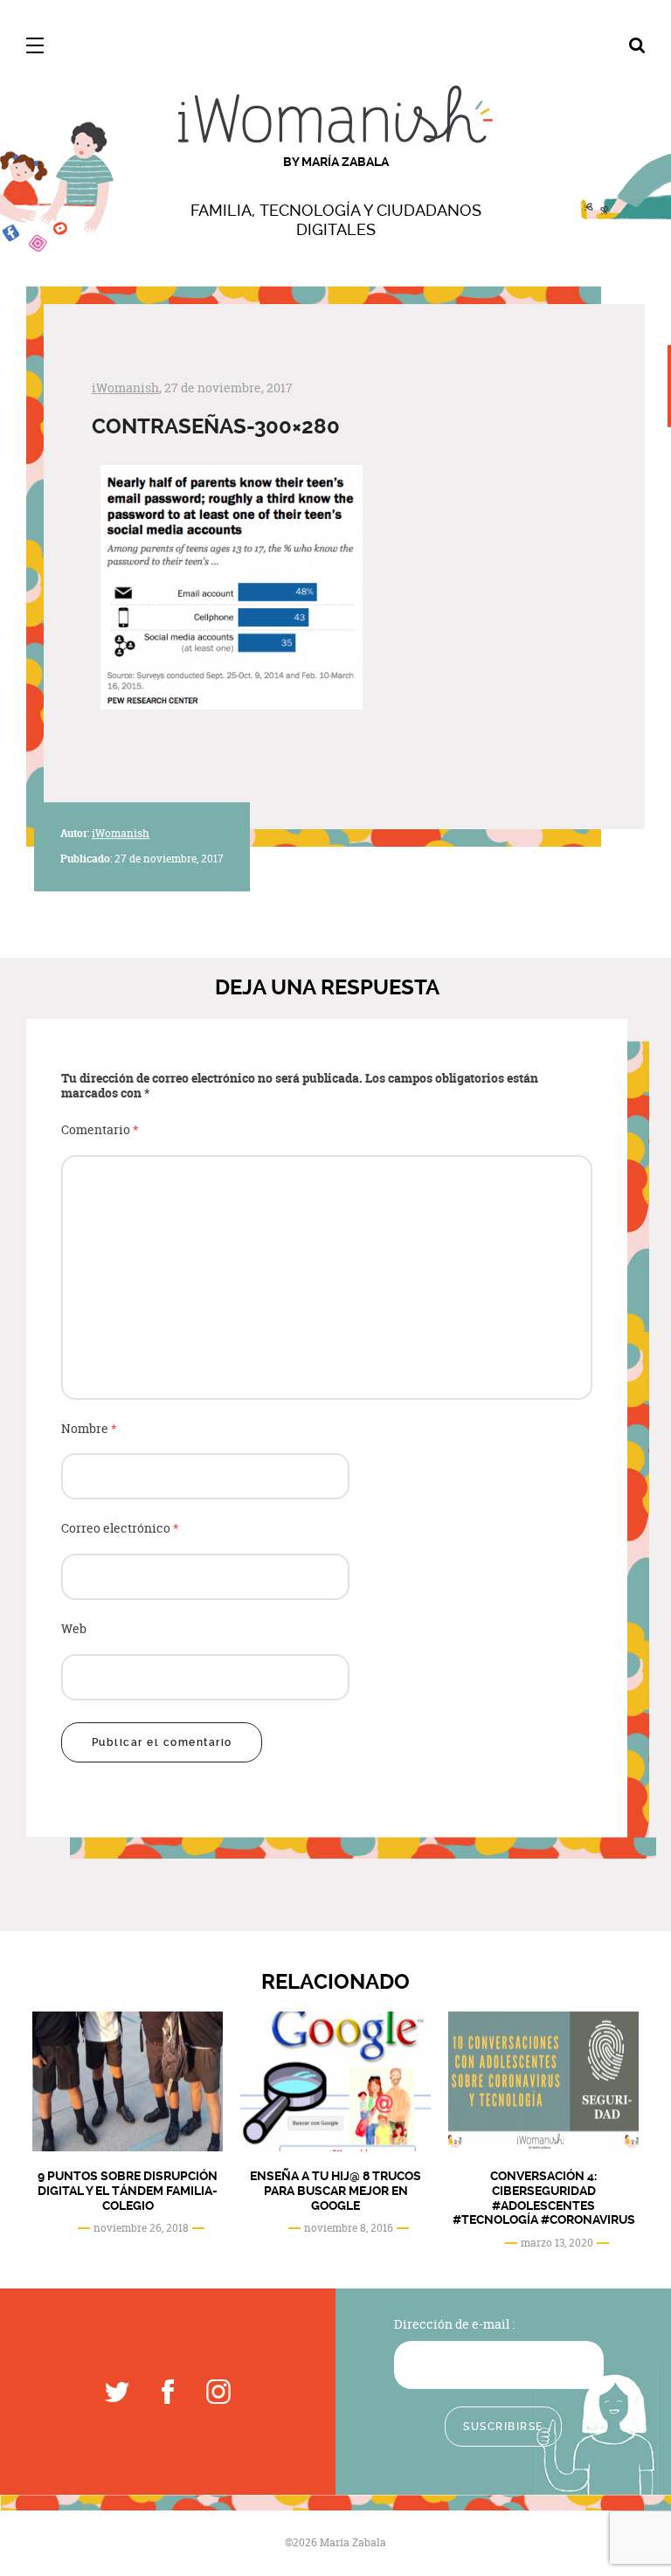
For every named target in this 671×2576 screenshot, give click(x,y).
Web (74, 1629)
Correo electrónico (120, 1529)
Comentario (100, 1130)
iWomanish (125, 388)
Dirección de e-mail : (454, 2324)
